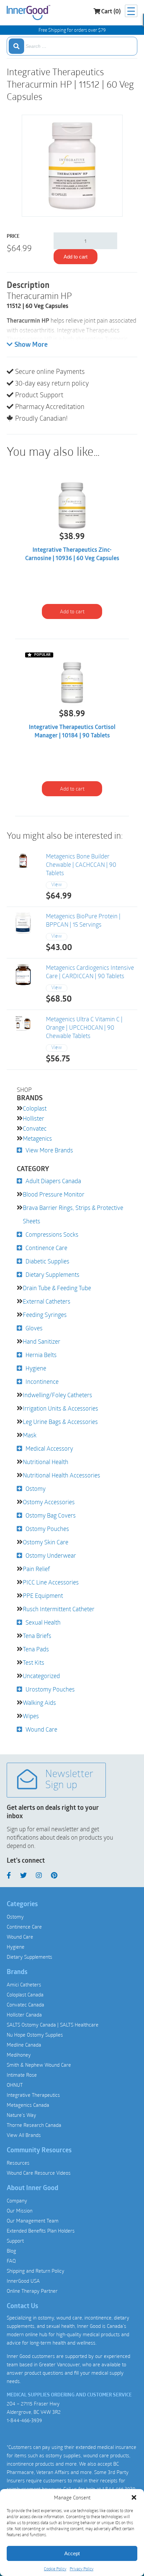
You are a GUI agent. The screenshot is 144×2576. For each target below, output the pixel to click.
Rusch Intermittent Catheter (59, 1609)
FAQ (11, 2261)
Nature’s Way (21, 2115)
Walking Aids (39, 1703)
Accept (72, 2553)
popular (42, 655)
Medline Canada (24, 2045)
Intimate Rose (22, 2075)
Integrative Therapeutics (33, 2095)
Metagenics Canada (28, 2105)
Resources (18, 2163)
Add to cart (76, 257)
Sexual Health (43, 1622)
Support (15, 2241)
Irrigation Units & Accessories (60, 1408)
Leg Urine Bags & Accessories (60, 1422)
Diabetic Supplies (47, 1261)
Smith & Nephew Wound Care (39, 2065)
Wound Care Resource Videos (39, 2173)
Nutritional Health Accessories (61, 1475)
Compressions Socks (52, 1234)
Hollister (33, 1118)
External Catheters (47, 1301)
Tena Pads (36, 1649)
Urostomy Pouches (50, 1689)
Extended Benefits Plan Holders (41, 2231)
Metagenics (37, 1138)
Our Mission (20, 2210)
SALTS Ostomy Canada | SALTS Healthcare (53, 2025)
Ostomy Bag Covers (51, 1515)
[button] (134, 2497)
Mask (30, 1435)
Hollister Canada (24, 2015)
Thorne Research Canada (34, 2125)
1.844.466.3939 (119, 2489)
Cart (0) (111, 12)
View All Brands (24, 2135)
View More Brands (49, 1150)
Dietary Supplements (52, 1274)
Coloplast (35, 1108)
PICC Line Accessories (51, 1582)
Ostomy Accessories (49, 1502)
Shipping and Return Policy (35, 2271)
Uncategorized (41, 1676)
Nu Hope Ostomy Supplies (35, 2035)
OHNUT (15, 2085)
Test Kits (33, 1662)
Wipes (31, 1716)
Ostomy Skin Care (46, 1542)
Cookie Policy (55, 2569)
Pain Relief (36, 1569)
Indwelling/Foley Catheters (57, 1395)
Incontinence (42, 1381)
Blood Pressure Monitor (54, 1194)
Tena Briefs (37, 1636)
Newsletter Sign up (69, 1780)
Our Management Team (33, 2221)
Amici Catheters (24, 1984)
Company (17, 2200)
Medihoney (19, 2055)
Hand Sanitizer (42, 1341)
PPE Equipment (43, 1595)
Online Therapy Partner (32, 2291)
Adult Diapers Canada (53, 1181)
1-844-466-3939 (24, 2420)
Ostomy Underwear (51, 1555)
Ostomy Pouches (47, 1529)
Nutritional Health (46, 1462)
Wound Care (41, 1729)
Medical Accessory (49, 1448)
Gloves (34, 1328)
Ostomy (35, 1488)
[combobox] (72, 46)
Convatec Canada (25, 2004)
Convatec (35, 1128)
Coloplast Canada (25, 1994)
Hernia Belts (41, 1355)
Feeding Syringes (45, 1315)
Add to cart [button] (72, 611)
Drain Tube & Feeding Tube (57, 1288)
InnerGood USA (23, 2281)
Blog (11, 2251)
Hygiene (36, 1368)
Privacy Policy (82, 2569)
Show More (31, 345)
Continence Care (46, 1248)
